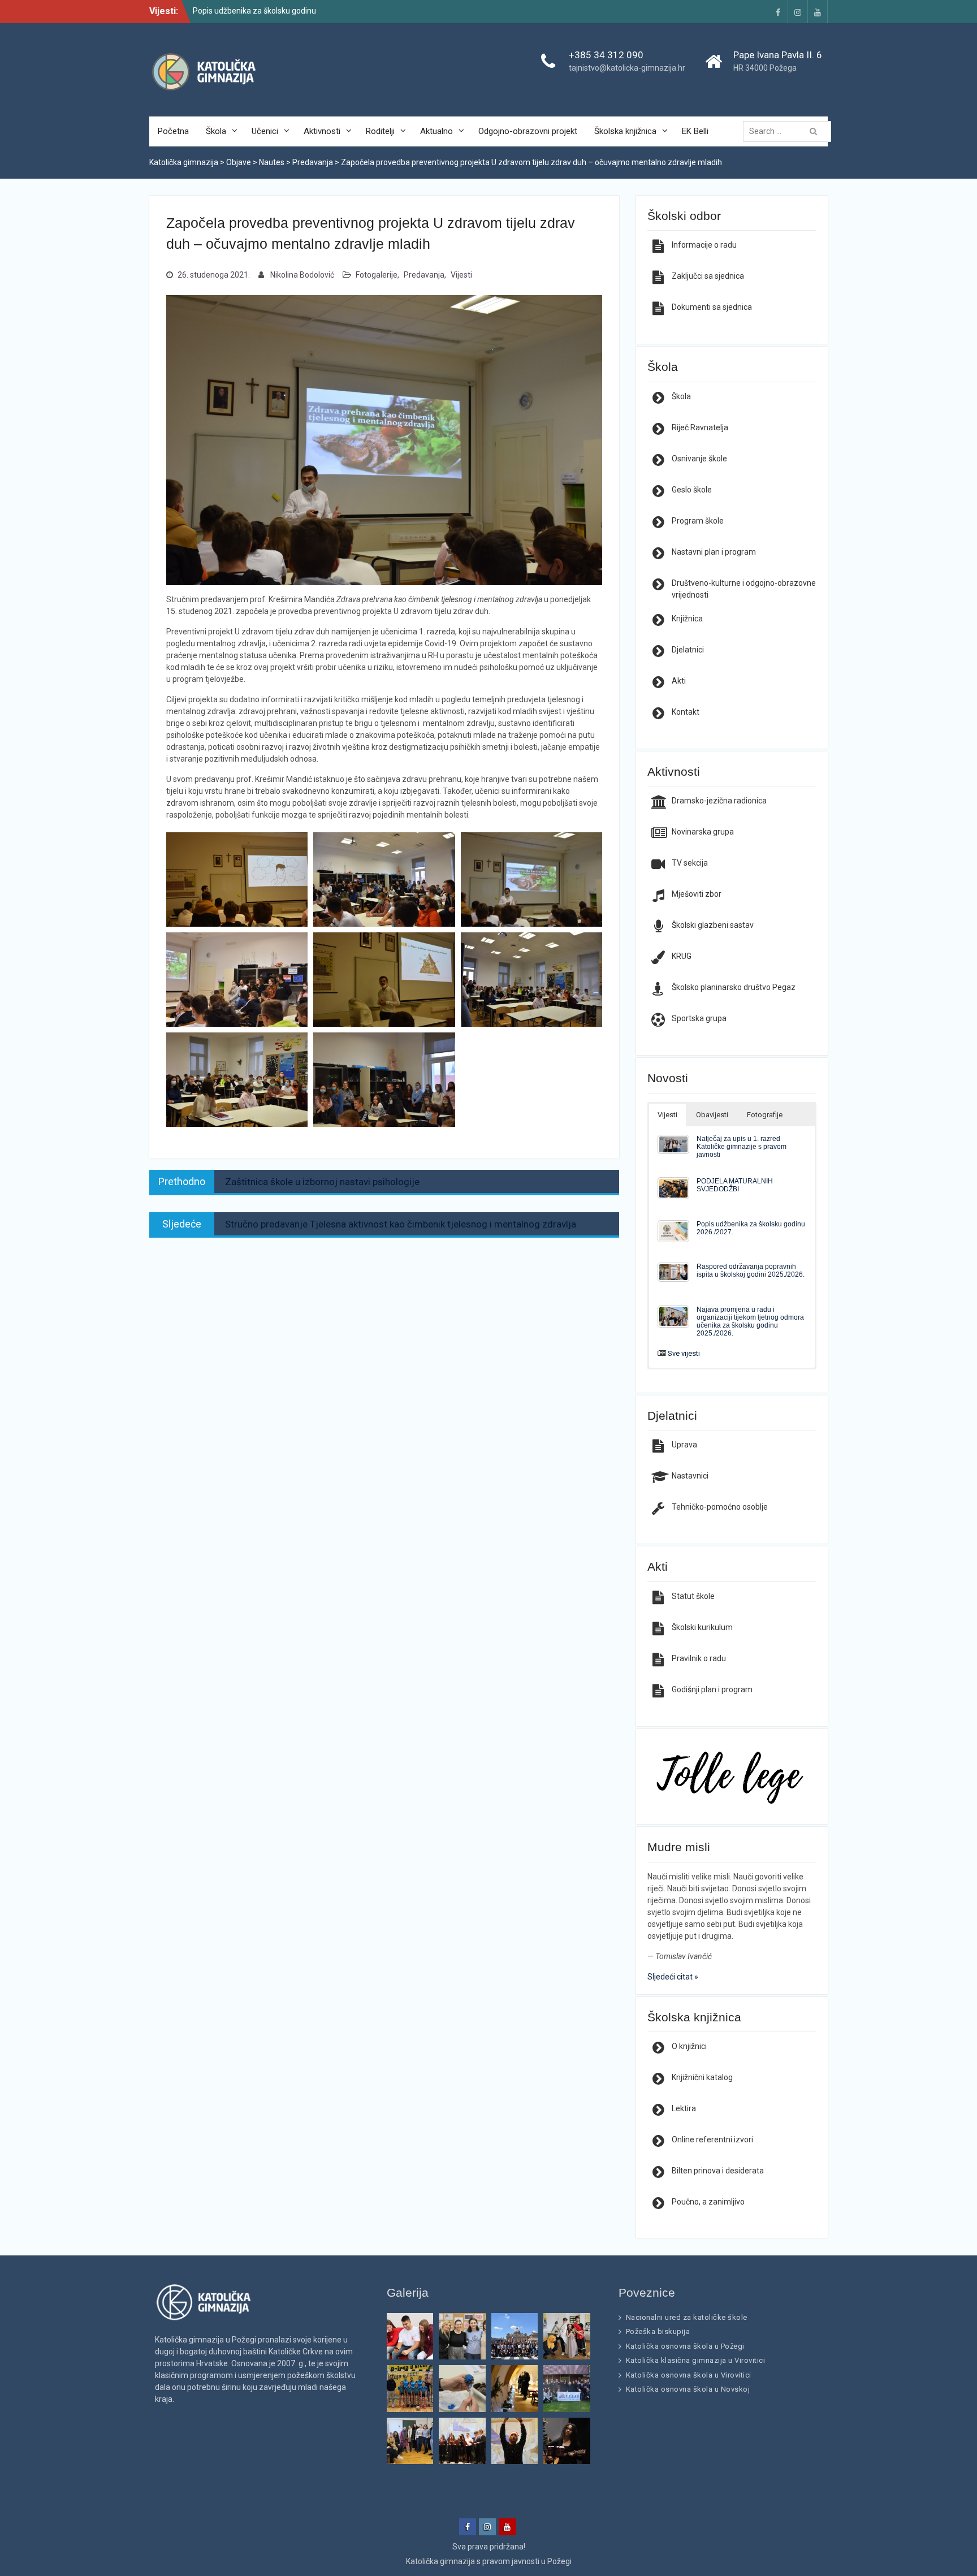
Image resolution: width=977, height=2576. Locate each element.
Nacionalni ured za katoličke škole (687, 2317)
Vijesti (461, 275)
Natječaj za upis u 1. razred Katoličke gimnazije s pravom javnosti (742, 1146)
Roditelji (380, 131)
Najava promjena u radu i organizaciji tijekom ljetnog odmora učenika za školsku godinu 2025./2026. (750, 1321)
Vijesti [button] (667, 1115)
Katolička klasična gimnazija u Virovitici (696, 2360)
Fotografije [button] (765, 1115)
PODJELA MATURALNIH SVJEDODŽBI (735, 1185)
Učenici (265, 131)
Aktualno (436, 131)
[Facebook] (778, 12)
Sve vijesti (684, 1353)
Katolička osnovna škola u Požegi (685, 2346)
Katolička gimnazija (440, 2561)
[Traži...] (790, 131)
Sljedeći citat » (673, 1977)
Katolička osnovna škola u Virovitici (689, 2375)
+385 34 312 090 (606, 55)
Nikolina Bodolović (302, 275)
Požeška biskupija (658, 2331)
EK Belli (695, 131)
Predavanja (424, 275)
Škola (216, 131)
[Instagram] (798, 12)
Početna (173, 131)
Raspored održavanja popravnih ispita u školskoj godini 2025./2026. (751, 1270)
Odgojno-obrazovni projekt (528, 131)
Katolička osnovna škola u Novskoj (688, 2389)
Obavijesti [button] (712, 1115)
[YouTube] (818, 12)
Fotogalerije (377, 275)
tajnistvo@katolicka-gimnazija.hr (627, 68)
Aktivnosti (322, 131)
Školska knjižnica (625, 131)
